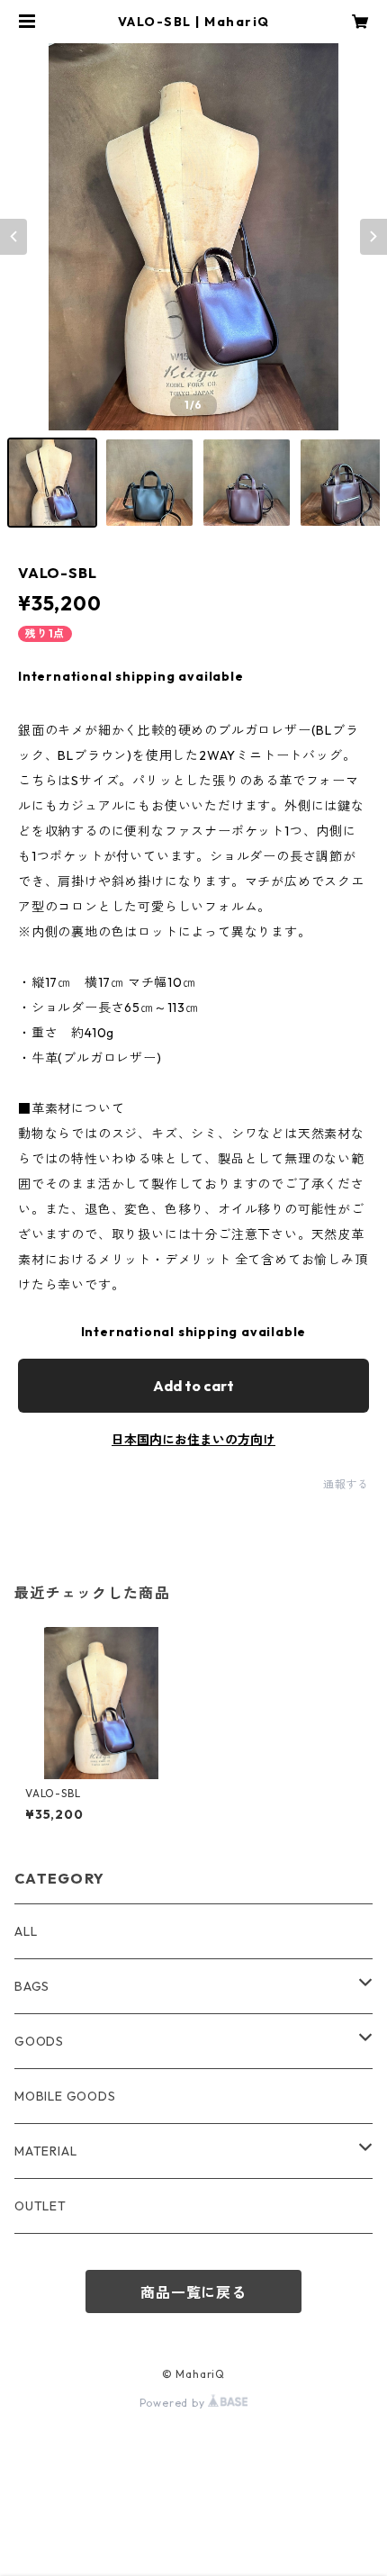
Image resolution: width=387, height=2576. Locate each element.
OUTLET (40, 2206)
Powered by (174, 2403)
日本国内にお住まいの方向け (193, 1440)
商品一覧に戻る (193, 2292)
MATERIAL (45, 2151)
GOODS (39, 2041)
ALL (26, 1931)
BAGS (32, 1986)
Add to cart (193, 1386)
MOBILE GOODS (65, 2096)
